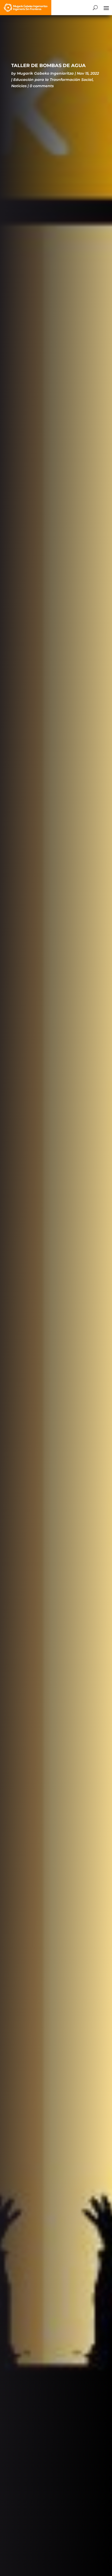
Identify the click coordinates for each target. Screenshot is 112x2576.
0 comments (42, 86)
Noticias (19, 86)
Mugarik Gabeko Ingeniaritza (45, 73)
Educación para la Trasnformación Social (53, 80)
